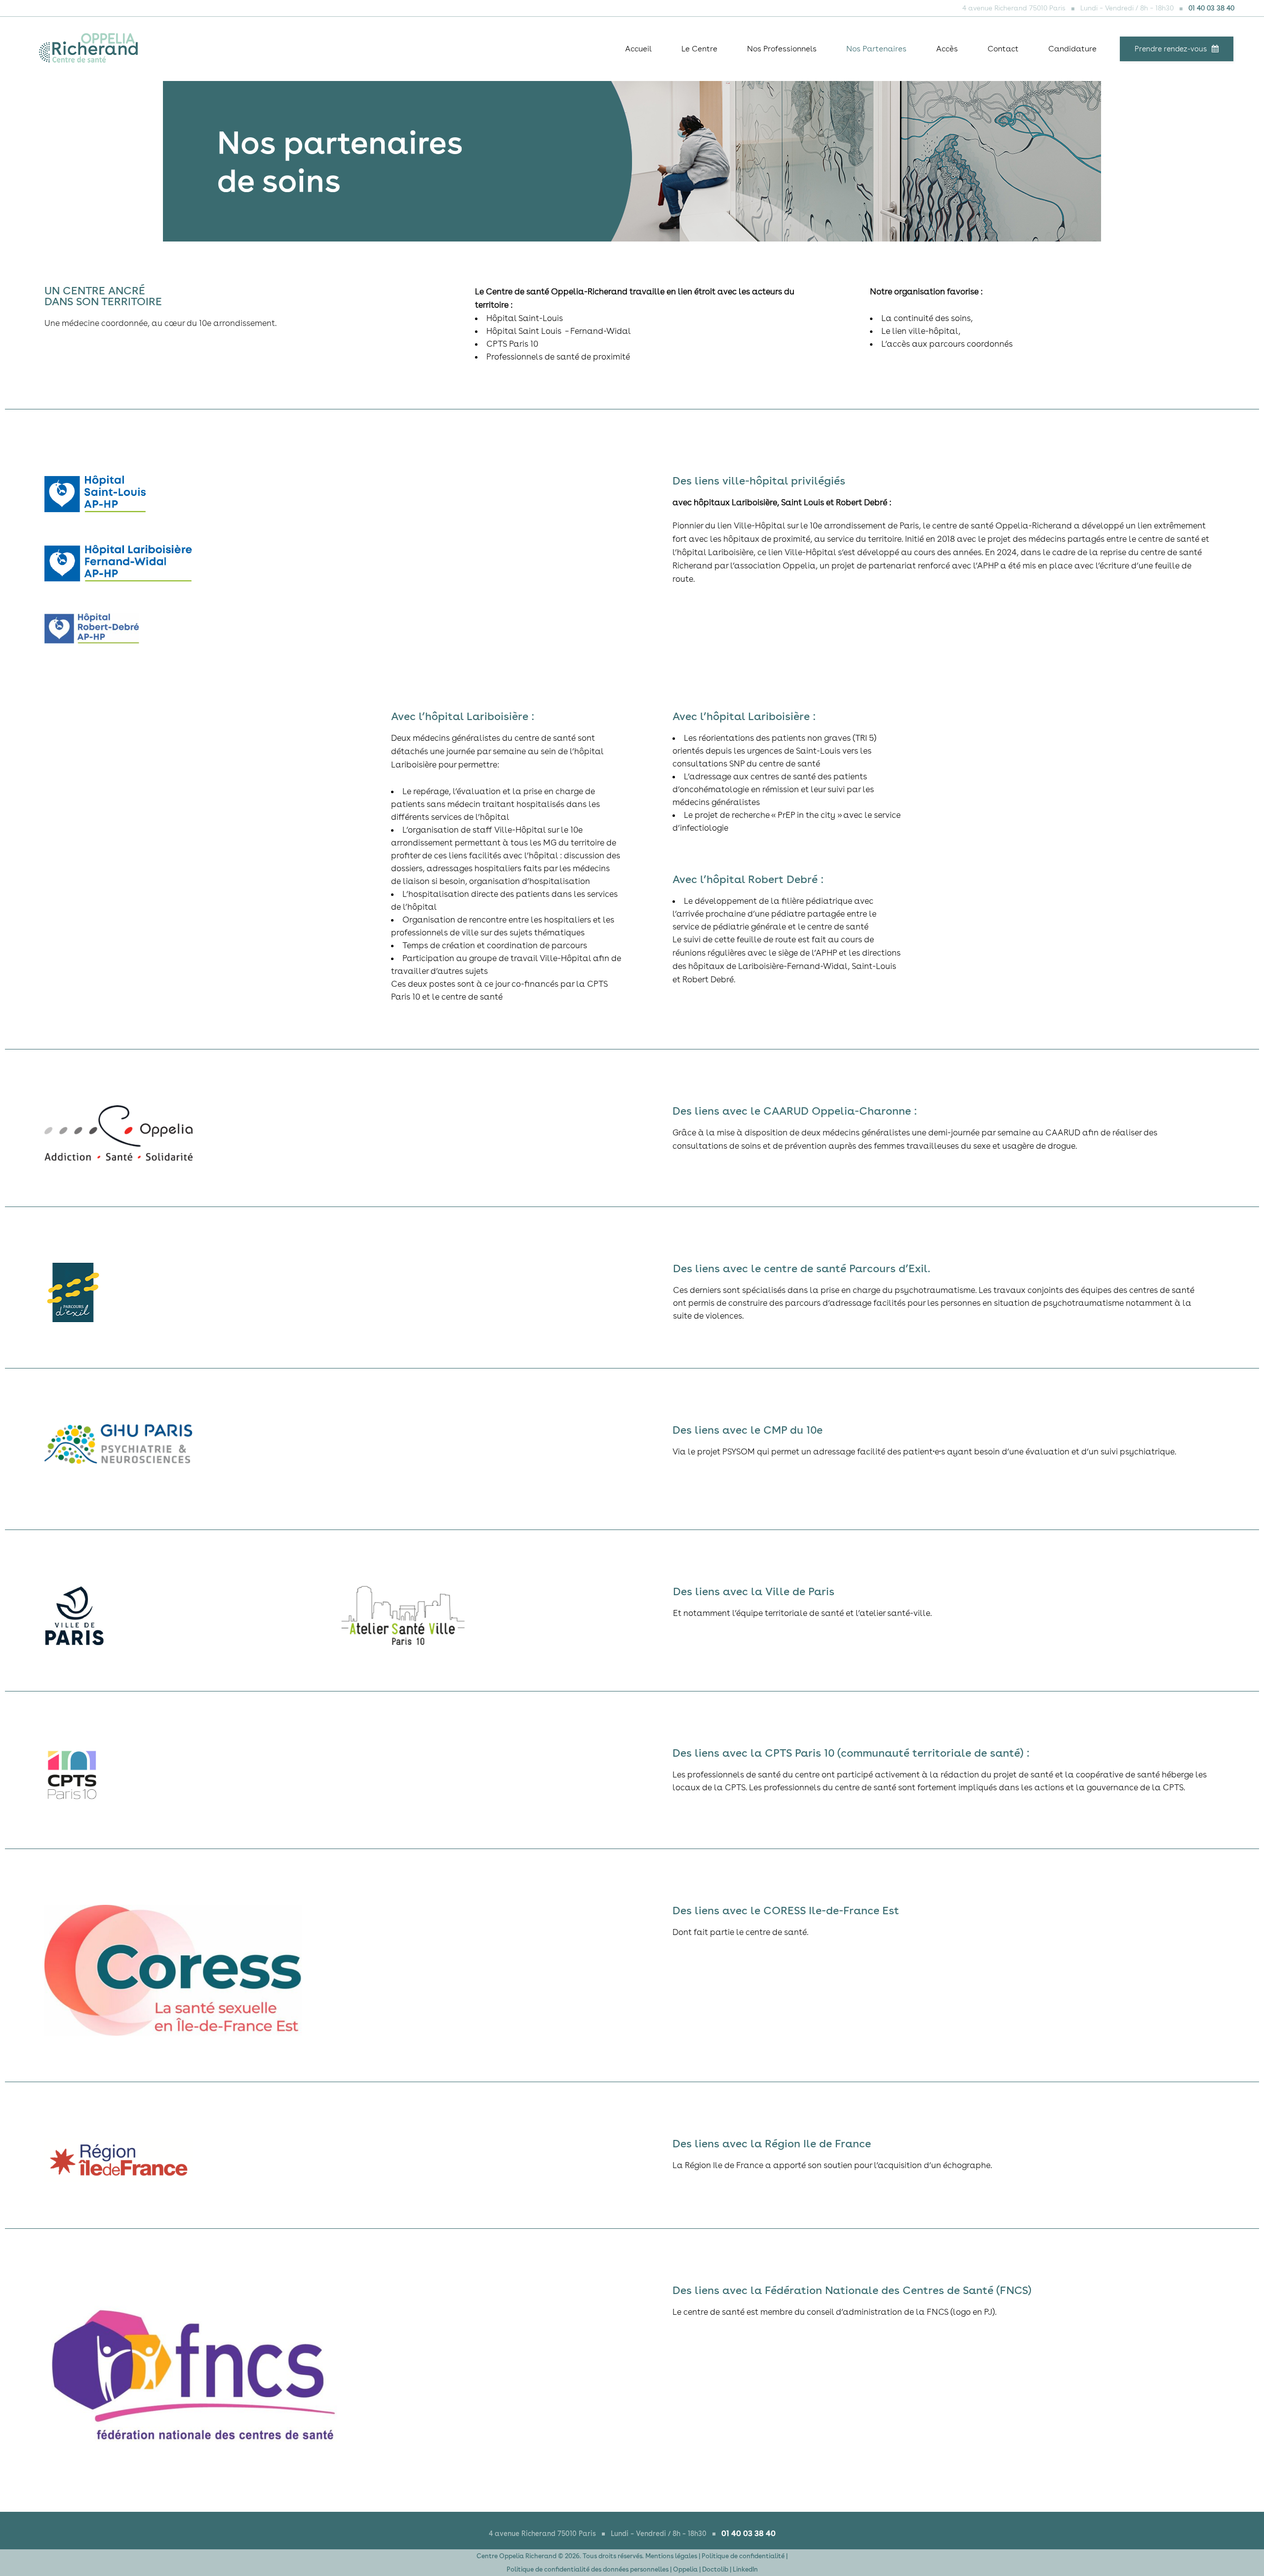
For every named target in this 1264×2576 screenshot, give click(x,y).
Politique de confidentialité (743, 2556)
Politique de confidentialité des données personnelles (588, 2569)
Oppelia (685, 2569)
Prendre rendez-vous (1171, 49)
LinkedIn (745, 2569)
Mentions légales (671, 2556)
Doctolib (715, 2569)
